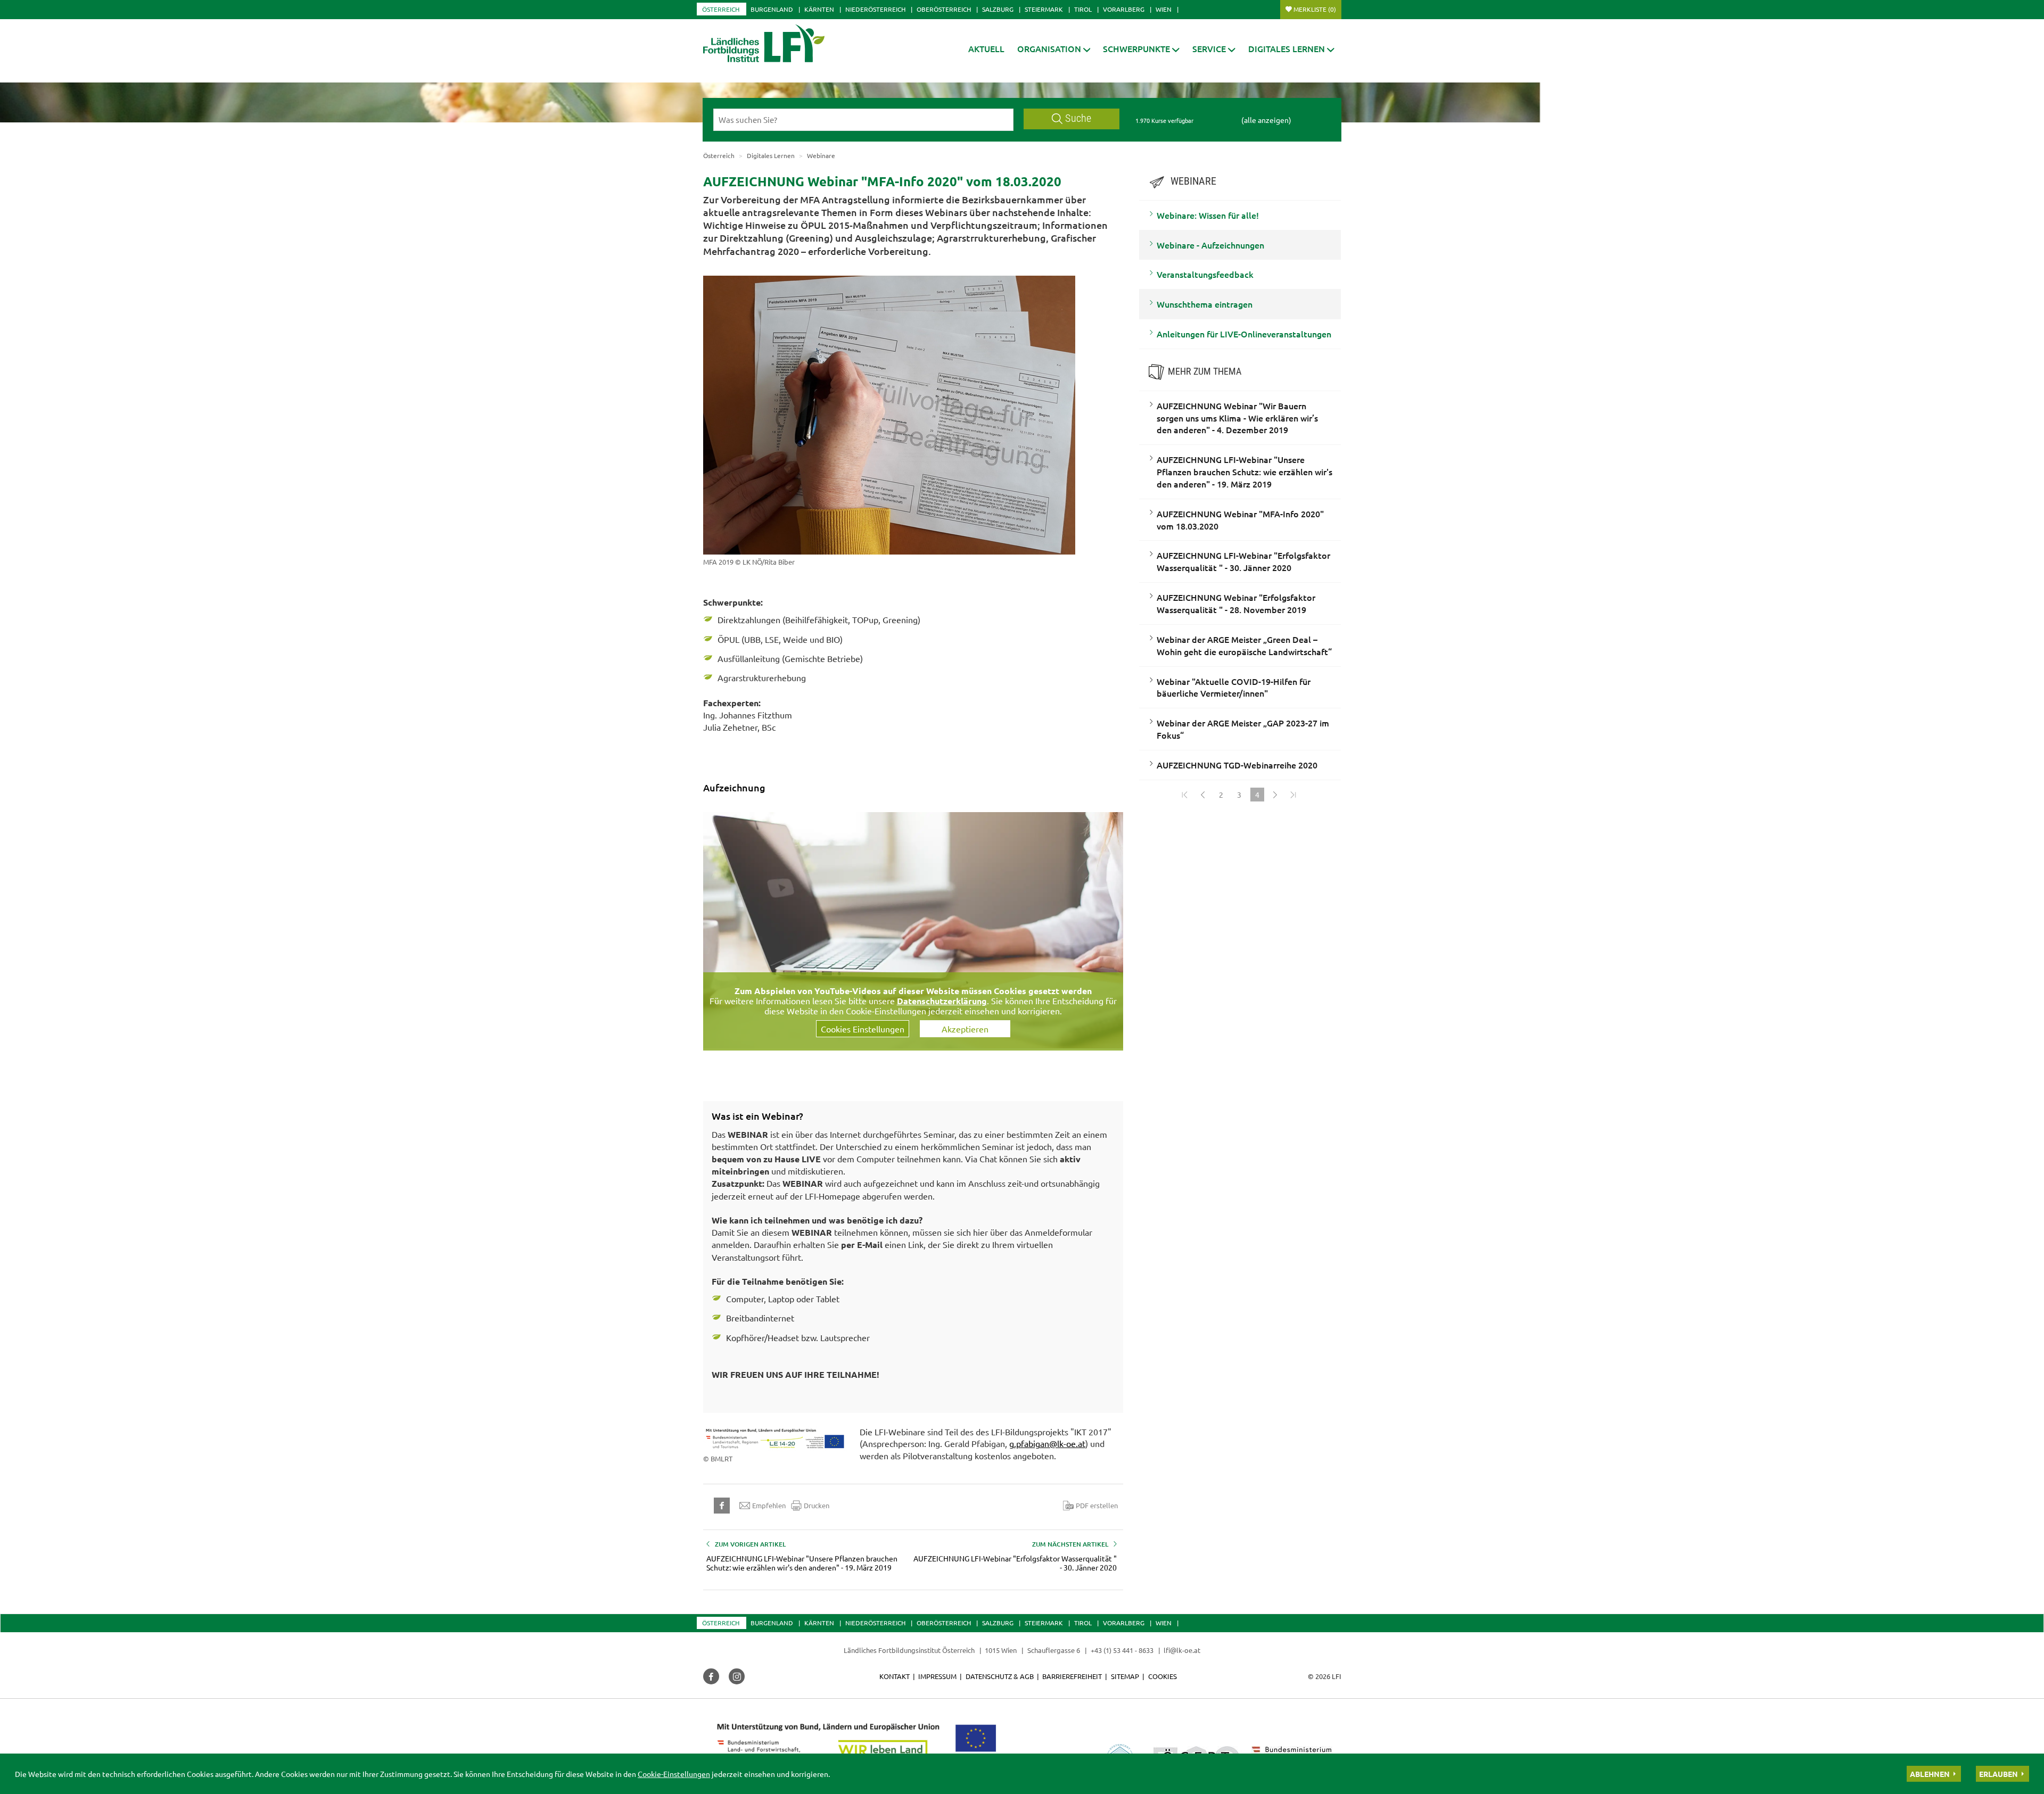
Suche (1078, 118)
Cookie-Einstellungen (674, 1774)
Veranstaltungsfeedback (1205, 274)
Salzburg (998, 9)
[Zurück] (1203, 795)
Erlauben (1998, 1774)
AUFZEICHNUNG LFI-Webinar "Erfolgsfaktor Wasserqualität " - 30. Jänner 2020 (1243, 561)
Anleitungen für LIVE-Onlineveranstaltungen (1244, 334)
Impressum (937, 1676)
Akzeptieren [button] (965, 1029)
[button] (1054, 49)
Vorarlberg (1124, 9)
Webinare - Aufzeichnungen (1210, 245)
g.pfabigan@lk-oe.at (1047, 1443)
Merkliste (1315, 9)
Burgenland (772, 9)
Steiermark (1044, 9)
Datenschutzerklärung (942, 1001)
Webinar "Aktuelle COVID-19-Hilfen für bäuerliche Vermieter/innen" (1234, 687)
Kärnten (819, 9)
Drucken (817, 1505)
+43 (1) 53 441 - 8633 (1122, 1650)
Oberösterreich (944, 9)
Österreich (721, 9)
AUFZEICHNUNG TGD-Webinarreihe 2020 (1237, 765)
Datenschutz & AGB (1000, 1676)
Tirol (1083, 9)
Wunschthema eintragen (1205, 304)
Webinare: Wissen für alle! (1208, 215)
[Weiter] (1275, 795)
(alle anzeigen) (1266, 120)
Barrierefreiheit (1072, 1676)
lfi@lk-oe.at (1182, 1650)
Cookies (1163, 1676)
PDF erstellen (1097, 1505)
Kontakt (895, 1676)
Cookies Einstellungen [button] (863, 1029)
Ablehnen (1930, 1774)
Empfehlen (769, 1505)
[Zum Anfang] (1185, 795)
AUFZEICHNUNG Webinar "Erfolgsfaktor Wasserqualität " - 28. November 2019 (1236, 603)
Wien (1164, 9)
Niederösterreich (875, 9)
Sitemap (1125, 1676)
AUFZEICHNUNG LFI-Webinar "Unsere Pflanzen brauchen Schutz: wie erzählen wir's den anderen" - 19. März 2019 (1244, 472)
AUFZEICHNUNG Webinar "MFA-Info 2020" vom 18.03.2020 (1240, 520)
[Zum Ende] (1293, 795)
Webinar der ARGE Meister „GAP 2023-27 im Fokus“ (1243, 729)
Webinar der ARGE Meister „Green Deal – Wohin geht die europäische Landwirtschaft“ (1244, 645)
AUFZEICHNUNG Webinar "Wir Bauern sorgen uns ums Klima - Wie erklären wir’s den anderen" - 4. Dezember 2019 (1237, 418)
